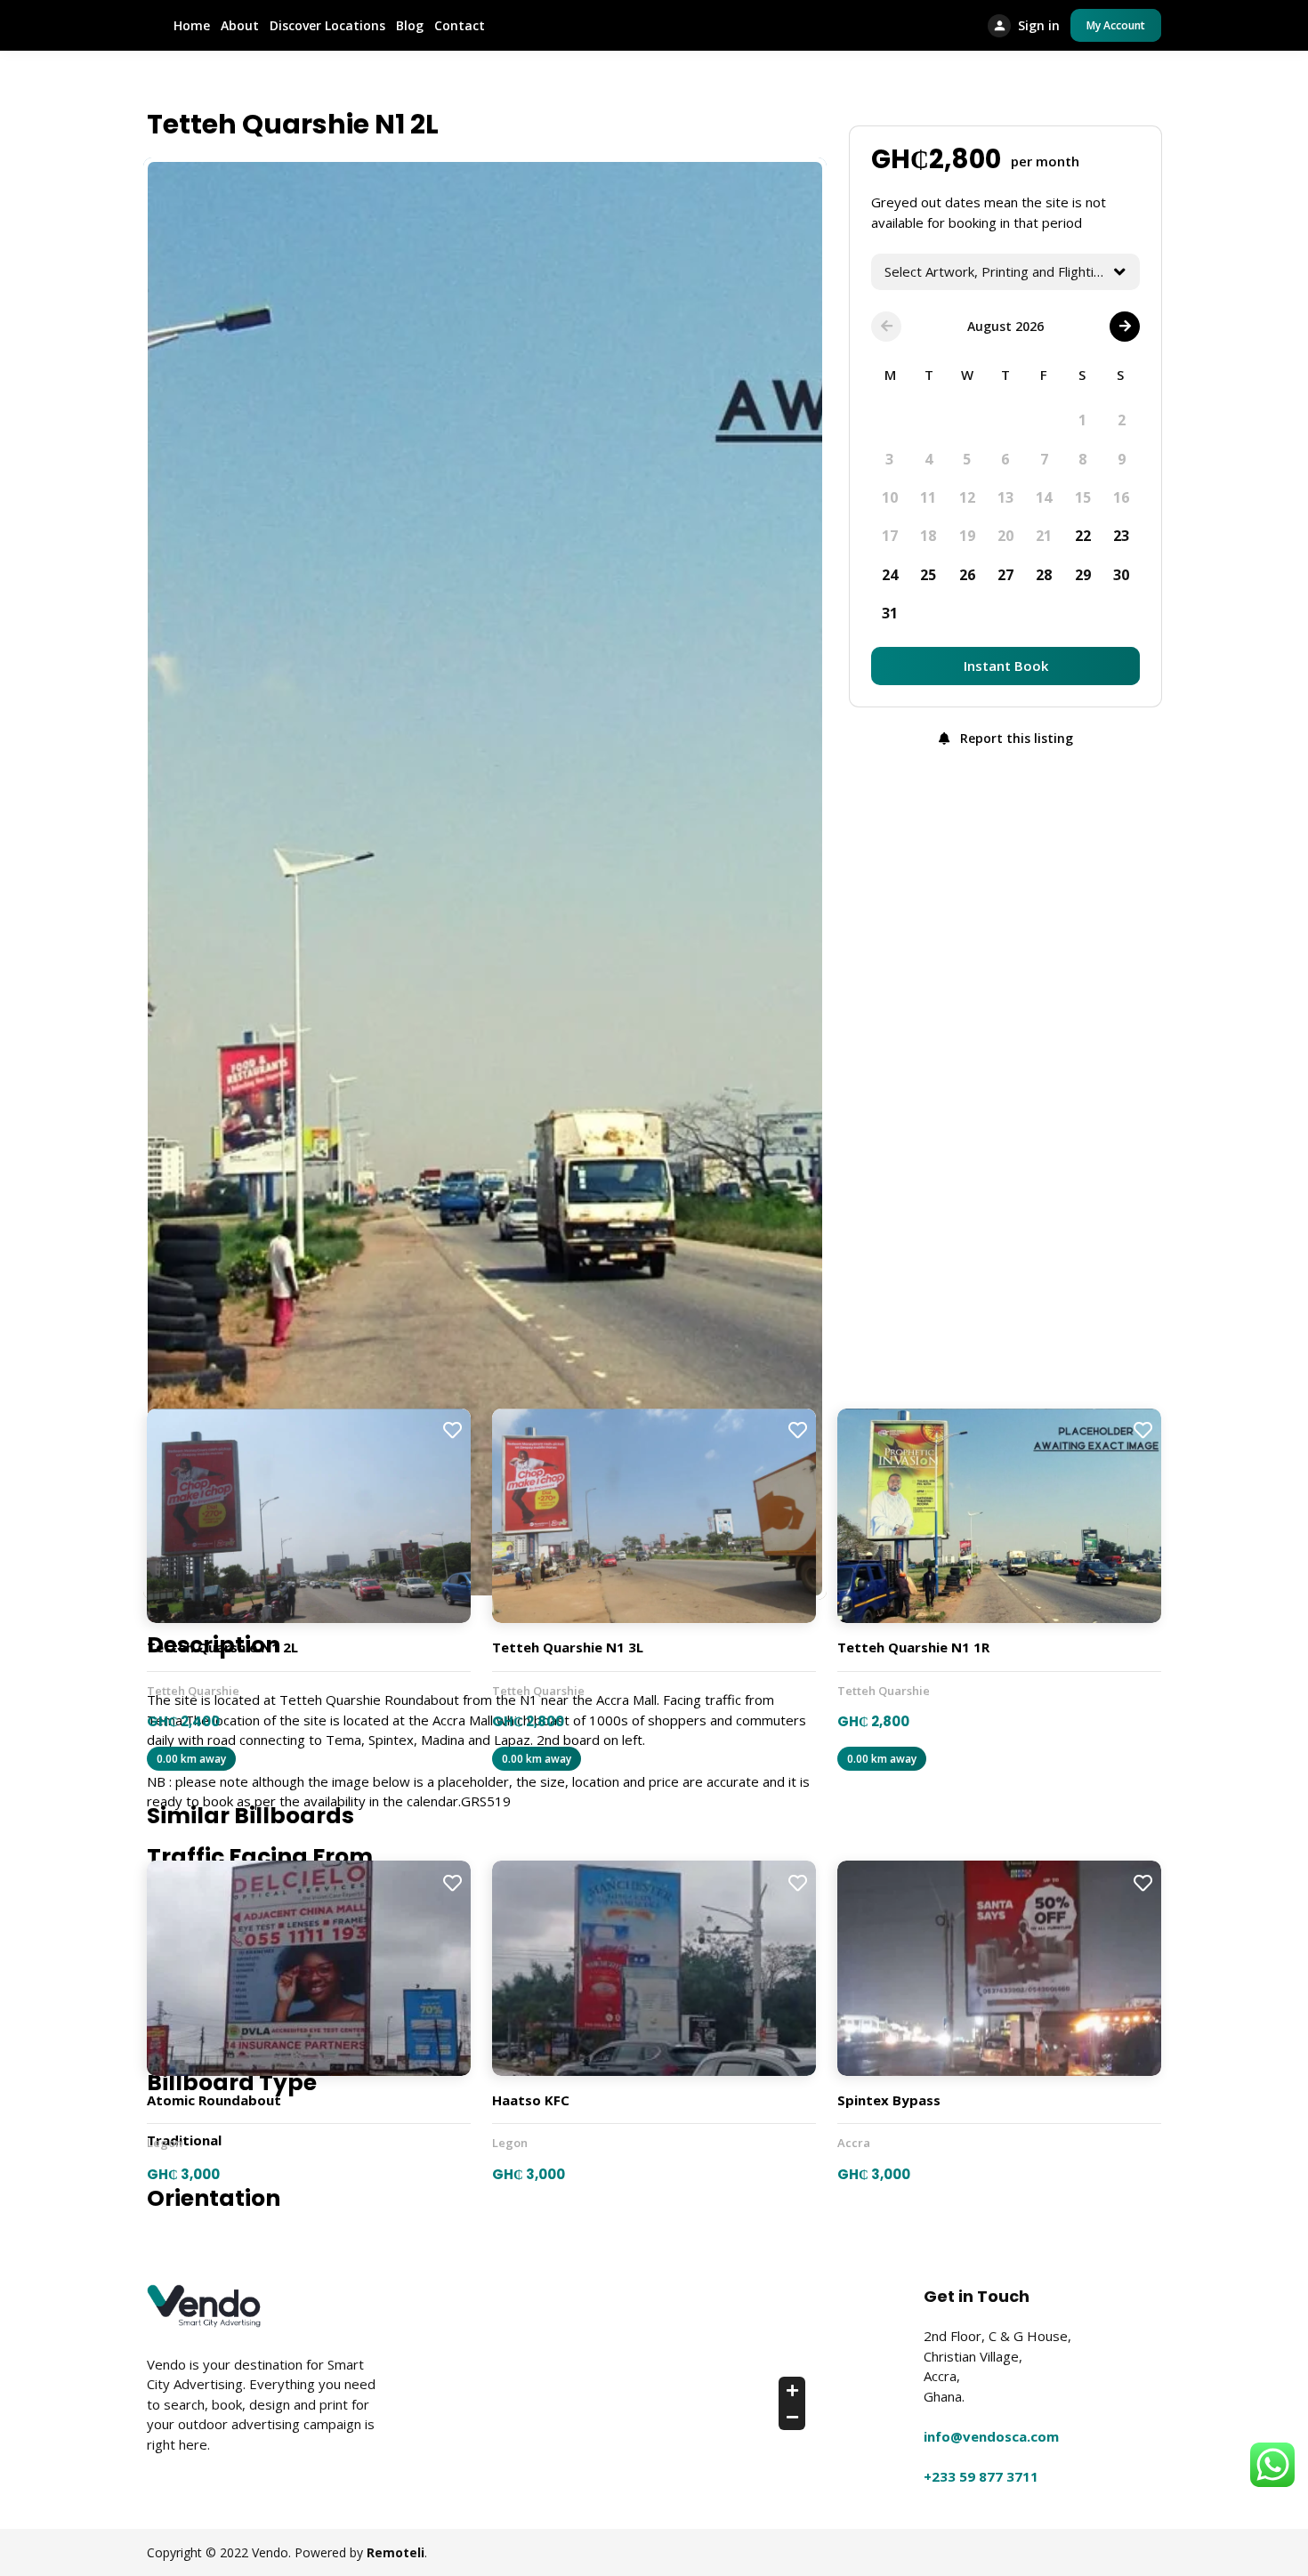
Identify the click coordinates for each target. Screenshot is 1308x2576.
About (240, 25)
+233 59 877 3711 (981, 2476)
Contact (460, 25)
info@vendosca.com (991, 2436)
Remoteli (396, 2552)
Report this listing (1015, 738)
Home (192, 25)
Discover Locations (327, 25)
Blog (410, 25)
